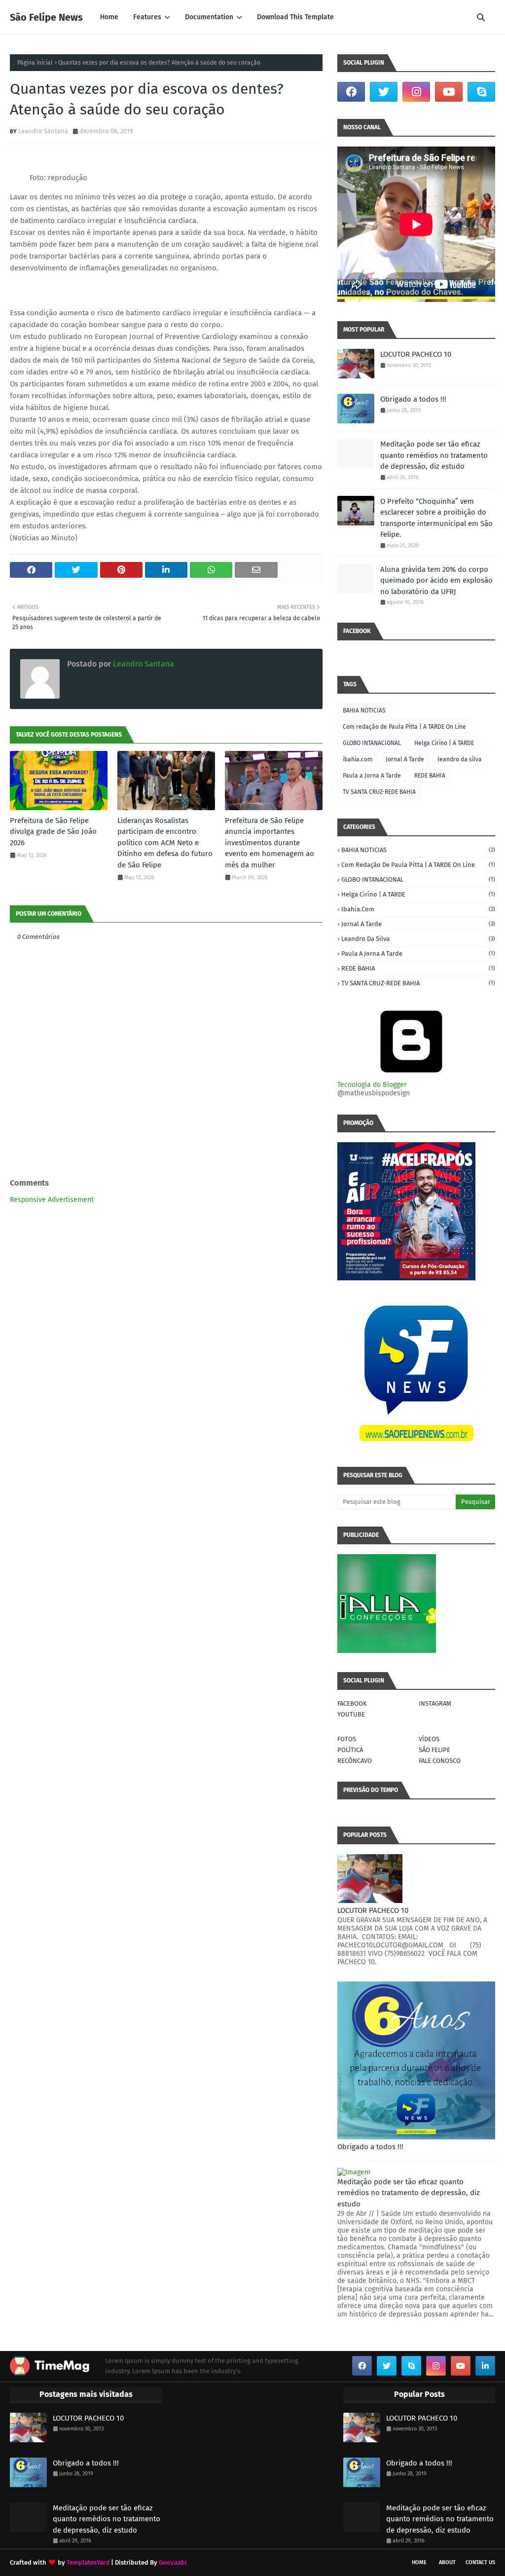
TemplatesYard (88, 2562)
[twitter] (384, 92)
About (447, 2562)
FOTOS (347, 1739)
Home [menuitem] (109, 17)
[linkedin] (485, 2366)
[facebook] (351, 92)
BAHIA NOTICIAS (364, 710)
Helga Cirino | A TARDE (444, 743)
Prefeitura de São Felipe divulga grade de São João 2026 (53, 832)
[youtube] (449, 92)
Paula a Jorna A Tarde (372, 776)
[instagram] (416, 92)
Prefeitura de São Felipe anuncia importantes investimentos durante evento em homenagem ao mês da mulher (270, 843)
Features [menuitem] (147, 17)
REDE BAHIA (430, 776)
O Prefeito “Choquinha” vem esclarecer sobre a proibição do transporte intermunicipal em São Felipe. (436, 518)
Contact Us (480, 2562)
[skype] (481, 92)
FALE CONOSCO (440, 1761)
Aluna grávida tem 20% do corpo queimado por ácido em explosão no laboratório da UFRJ (436, 580)
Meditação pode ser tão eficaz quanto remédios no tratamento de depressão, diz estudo (434, 455)
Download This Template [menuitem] (295, 17)
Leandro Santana (43, 131)
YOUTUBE (351, 1714)
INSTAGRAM (435, 1703)
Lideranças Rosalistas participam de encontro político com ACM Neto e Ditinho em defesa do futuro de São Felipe (165, 843)
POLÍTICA (350, 1750)
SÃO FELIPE (434, 1750)
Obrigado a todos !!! (413, 399)
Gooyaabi (173, 2562)
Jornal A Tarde (405, 759)
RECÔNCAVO (355, 1761)
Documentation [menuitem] (209, 17)
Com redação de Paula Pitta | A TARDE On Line (404, 727)
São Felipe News (46, 17)
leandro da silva (460, 759)
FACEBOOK (352, 1703)
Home (419, 2562)
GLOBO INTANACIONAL (372, 743)
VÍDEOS (429, 1739)
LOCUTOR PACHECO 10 (416, 354)
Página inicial (35, 63)
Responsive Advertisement (52, 1200)
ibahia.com (358, 759)
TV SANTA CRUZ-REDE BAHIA (379, 792)
